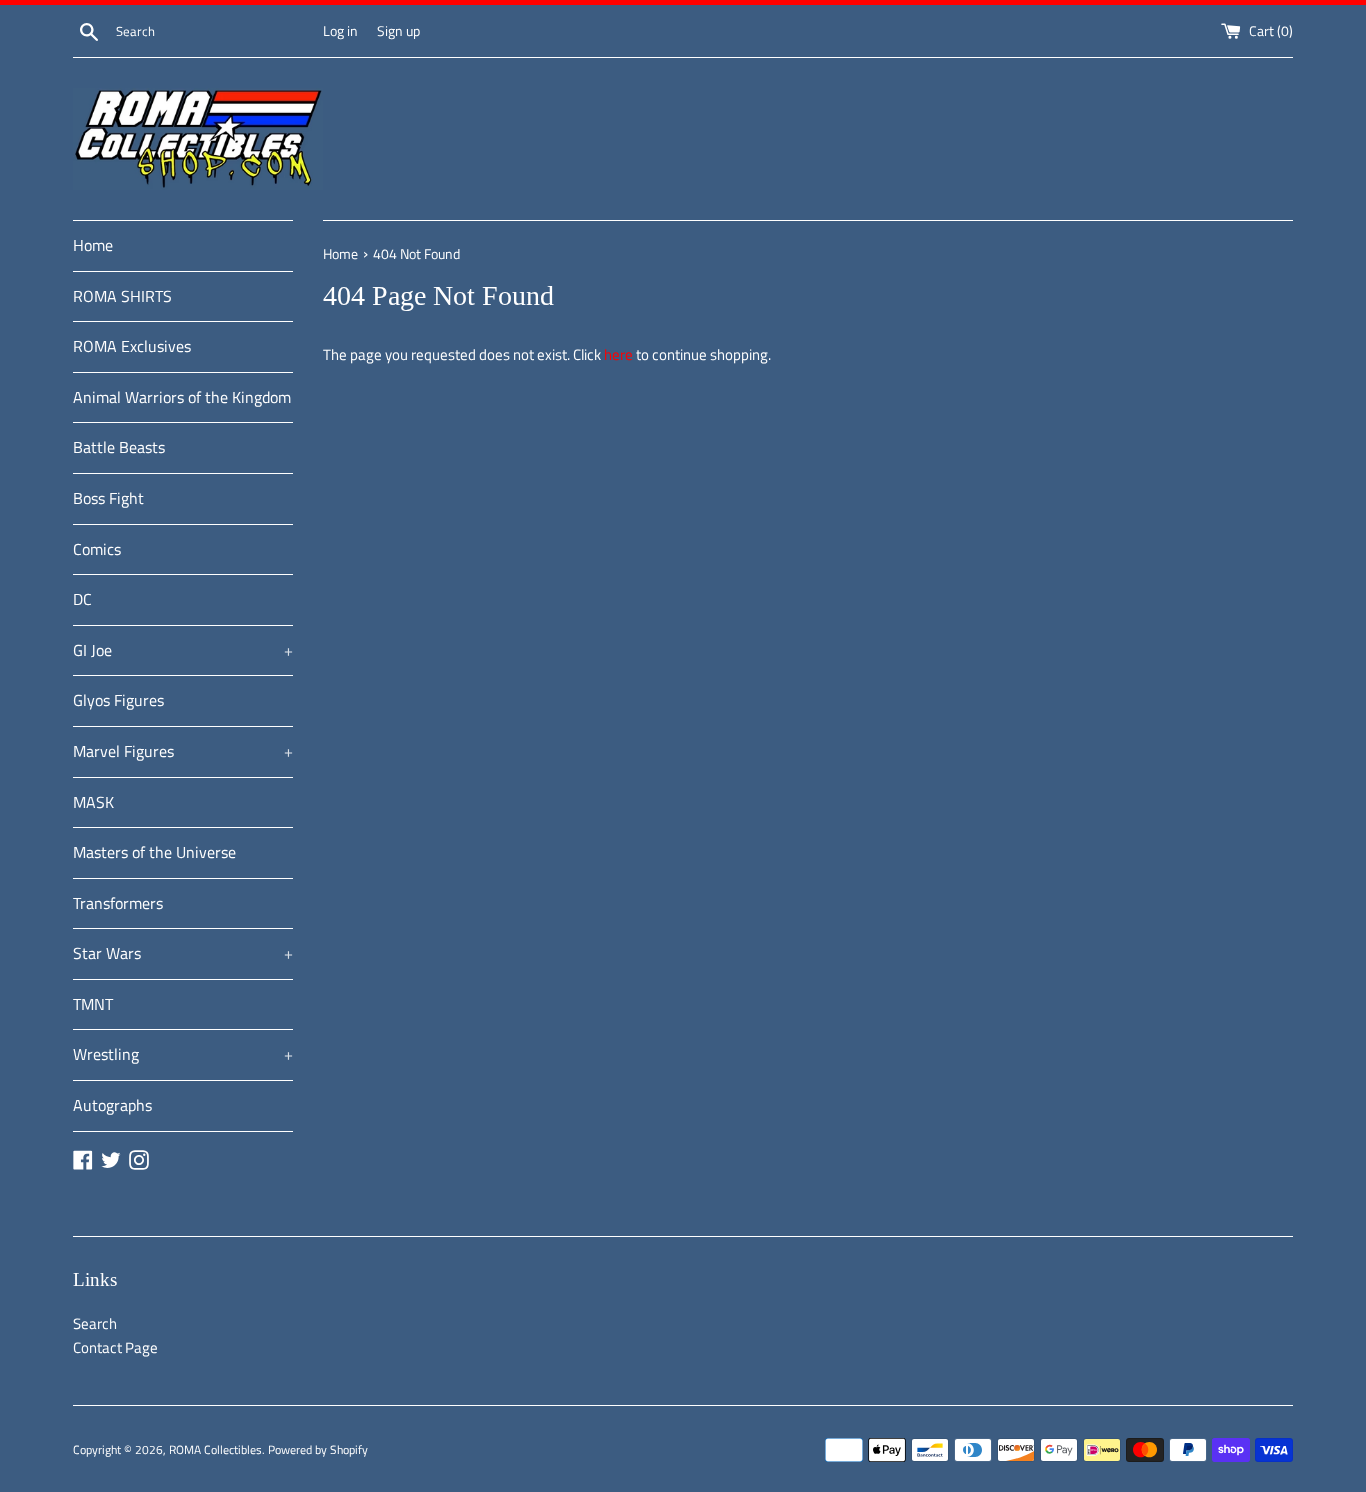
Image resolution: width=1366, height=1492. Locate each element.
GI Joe (183, 650)
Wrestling (183, 1054)
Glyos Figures (118, 700)
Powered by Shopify (318, 1449)
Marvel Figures (183, 751)
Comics (97, 549)
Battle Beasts (119, 447)
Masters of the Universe (154, 852)
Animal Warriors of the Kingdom (182, 397)
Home (93, 245)
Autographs (112, 1105)
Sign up (398, 31)
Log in (340, 31)
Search (95, 1323)
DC (82, 599)
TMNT (93, 1004)
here (618, 354)
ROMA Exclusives (132, 346)
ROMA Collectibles (215, 1449)
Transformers (118, 903)
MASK (93, 802)
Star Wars (183, 953)
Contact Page (115, 1347)
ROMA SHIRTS (122, 296)
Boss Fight (108, 498)
